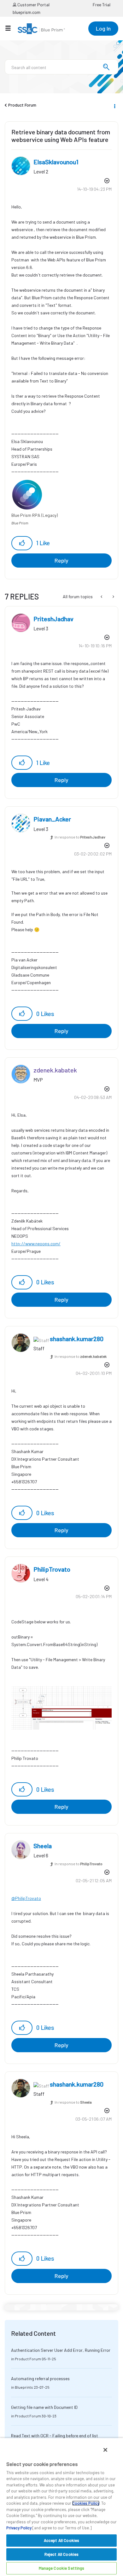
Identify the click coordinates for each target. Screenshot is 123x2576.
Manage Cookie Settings (62, 2568)
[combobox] (61, 67)
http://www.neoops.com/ (36, 1244)
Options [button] (114, 105)
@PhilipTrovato (26, 1898)
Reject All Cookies (61, 2554)
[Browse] (11, 28)
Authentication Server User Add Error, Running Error (61, 2350)
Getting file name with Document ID (44, 2407)
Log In (103, 28)
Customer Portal (33, 5)
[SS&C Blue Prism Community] (41, 29)
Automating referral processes (40, 2378)
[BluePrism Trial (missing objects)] (113, 597)
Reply (61, 560)
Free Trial (102, 5)
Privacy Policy (19, 2528)
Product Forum (22, 105)
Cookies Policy (86, 2503)
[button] (22, 543)
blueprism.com (26, 12)
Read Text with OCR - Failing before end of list (55, 2436)
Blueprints (24, 2387)
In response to (80, 837)
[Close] (105, 2450)
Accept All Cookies (61, 2540)
